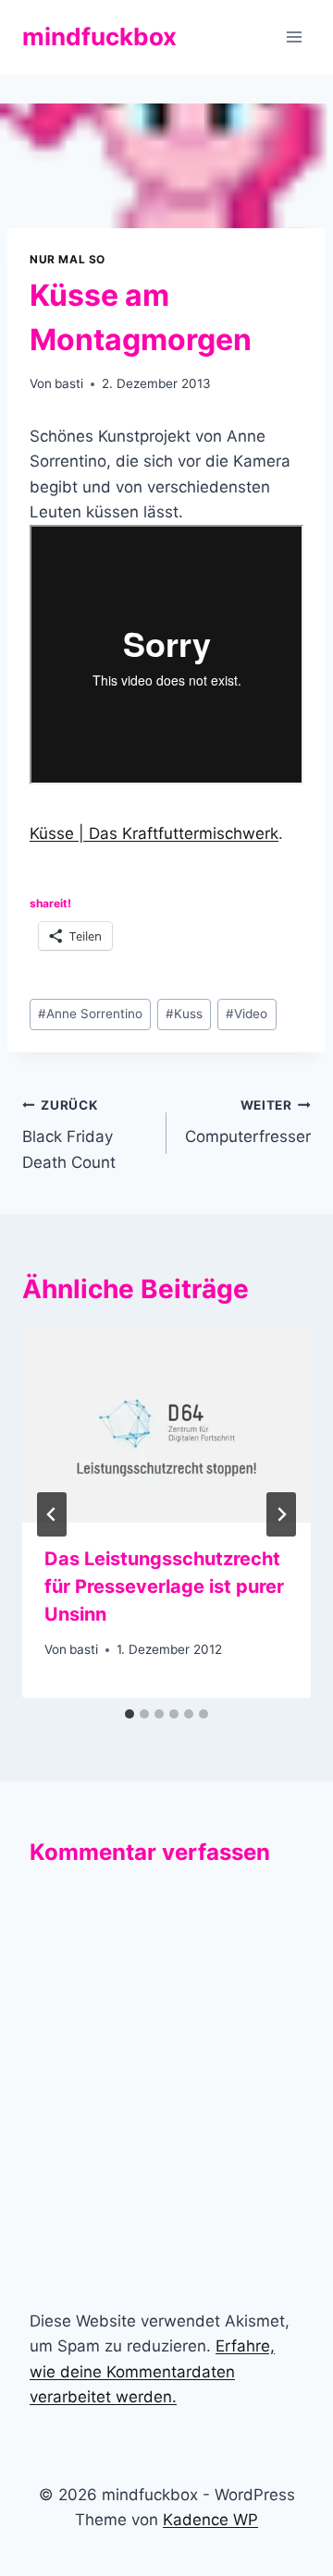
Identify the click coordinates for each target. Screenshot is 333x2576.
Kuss (184, 1014)
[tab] (129, 1714)
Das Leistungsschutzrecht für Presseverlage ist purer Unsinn (164, 1586)
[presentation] (166, 1427)
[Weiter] (281, 1514)
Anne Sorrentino (90, 1014)
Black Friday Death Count (69, 1135)
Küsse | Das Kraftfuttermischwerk (154, 833)
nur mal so (68, 259)
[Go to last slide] (52, 1514)
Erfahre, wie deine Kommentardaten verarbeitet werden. (152, 2371)
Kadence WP (210, 2520)
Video (247, 1014)
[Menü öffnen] (294, 36)
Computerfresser (248, 1122)
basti (69, 383)
